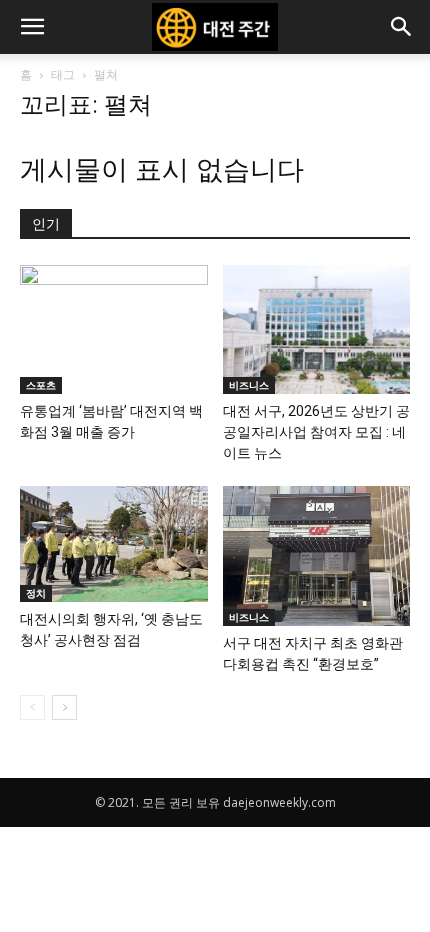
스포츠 (41, 385)
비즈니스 (249, 385)
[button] (32, 27)
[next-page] (64, 707)
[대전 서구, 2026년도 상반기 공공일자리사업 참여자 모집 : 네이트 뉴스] (317, 329)
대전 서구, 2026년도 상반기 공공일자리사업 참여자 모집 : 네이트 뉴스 (316, 432)
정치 (36, 593)
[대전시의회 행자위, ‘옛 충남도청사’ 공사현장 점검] (114, 544)
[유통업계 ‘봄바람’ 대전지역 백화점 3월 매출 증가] (114, 329)
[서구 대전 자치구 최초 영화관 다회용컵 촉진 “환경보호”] (317, 556)
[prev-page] (32, 707)
